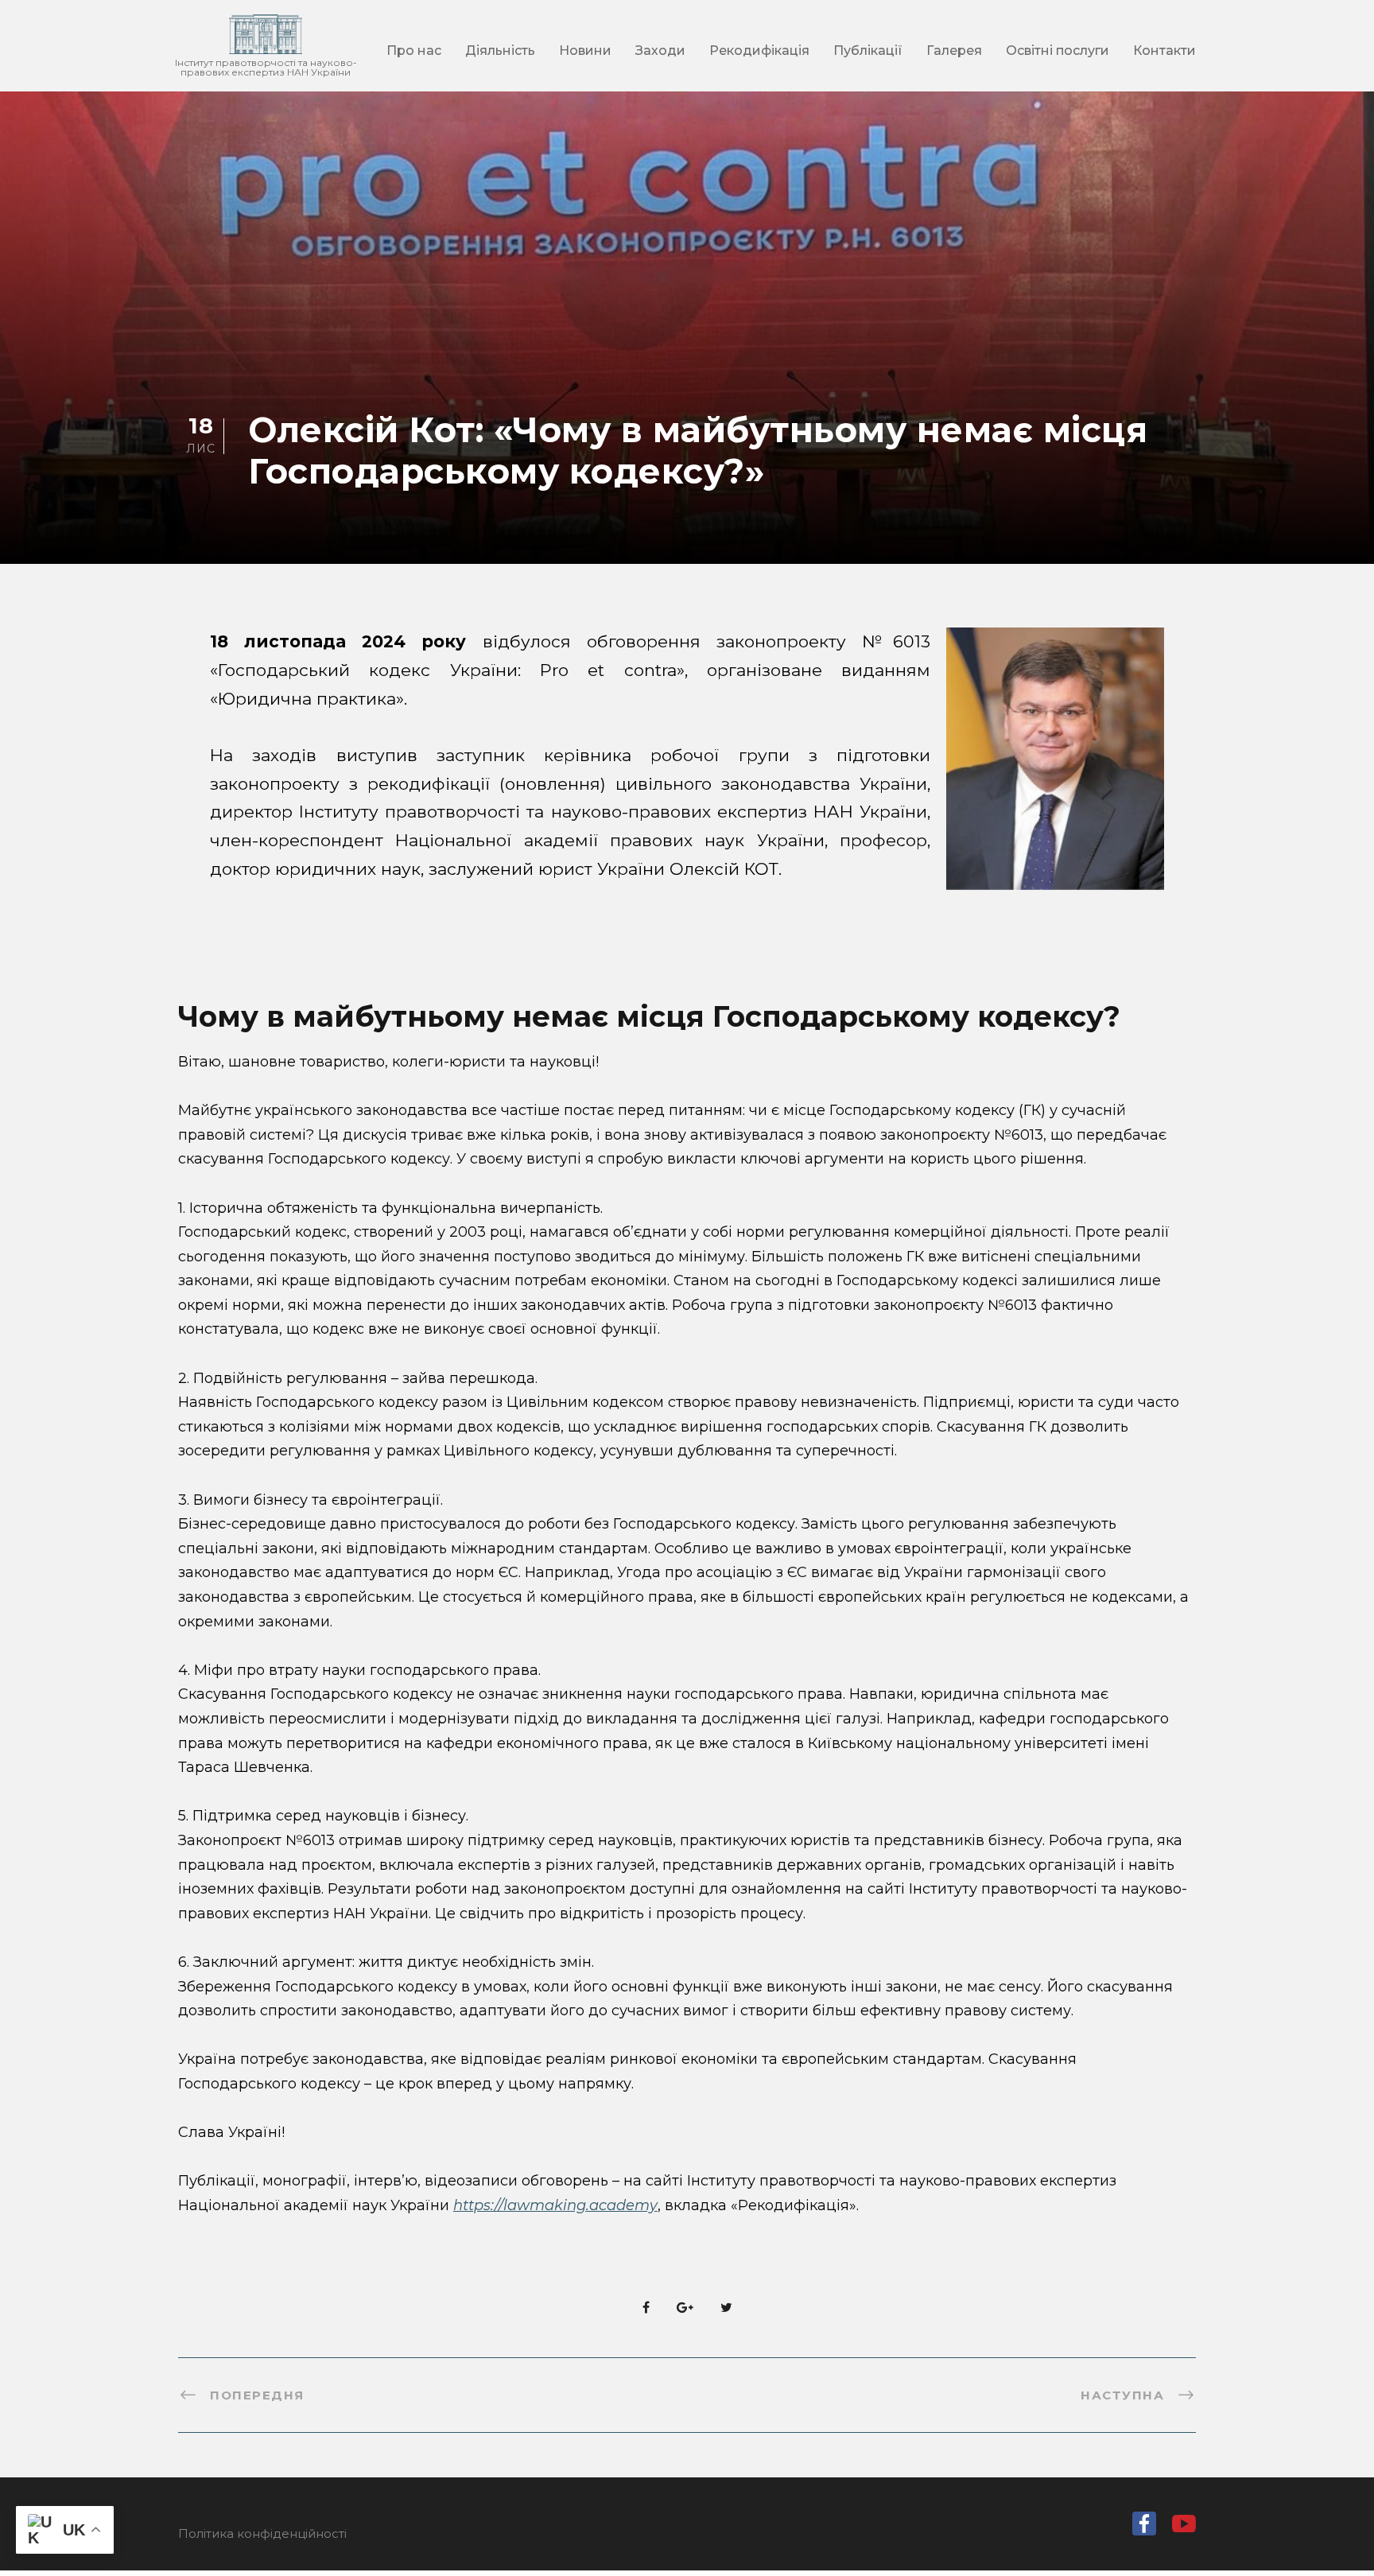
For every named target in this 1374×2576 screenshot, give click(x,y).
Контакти (1164, 51)
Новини (585, 51)
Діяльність (500, 51)
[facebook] (1144, 2527)
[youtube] (1184, 2528)
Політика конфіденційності (262, 2533)
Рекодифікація (759, 51)
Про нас (414, 51)
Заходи (660, 51)
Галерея (954, 51)
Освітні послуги (1058, 51)
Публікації (868, 51)
